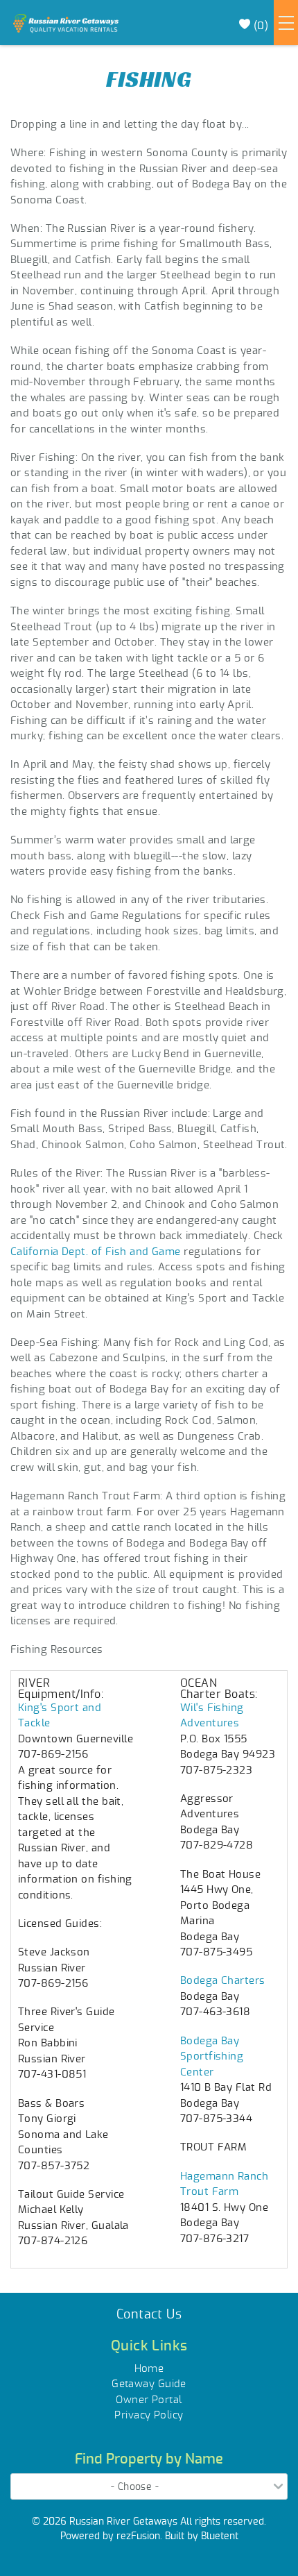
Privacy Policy (149, 2414)
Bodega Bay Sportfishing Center (212, 2055)
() (259, 25)
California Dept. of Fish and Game (96, 1251)
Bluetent (220, 2535)
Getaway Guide (149, 2383)
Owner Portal (149, 2399)
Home (149, 2368)
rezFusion (138, 2535)
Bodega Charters (223, 1979)
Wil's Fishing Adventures (212, 1715)
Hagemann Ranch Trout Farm (224, 2183)
